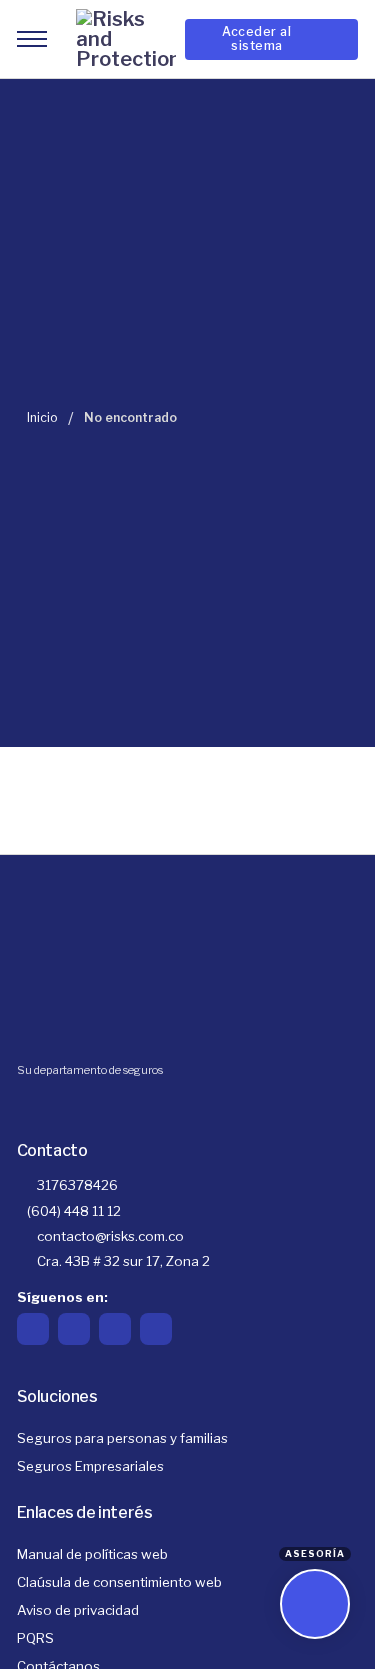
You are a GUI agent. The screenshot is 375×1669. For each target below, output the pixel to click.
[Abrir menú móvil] (32, 39)
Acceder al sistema (256, 39)
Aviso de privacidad (78, 1610)
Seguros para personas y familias (122, 1438)
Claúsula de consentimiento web (119, 1582)
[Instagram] (74, 1329)
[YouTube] (156, 1329)
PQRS (35, 1638)
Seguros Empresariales (90, 1466)
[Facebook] (33, 1329)
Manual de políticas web (92, 1554)
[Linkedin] (115, 1329)
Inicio (42, 417)
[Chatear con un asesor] (315, 1604)
